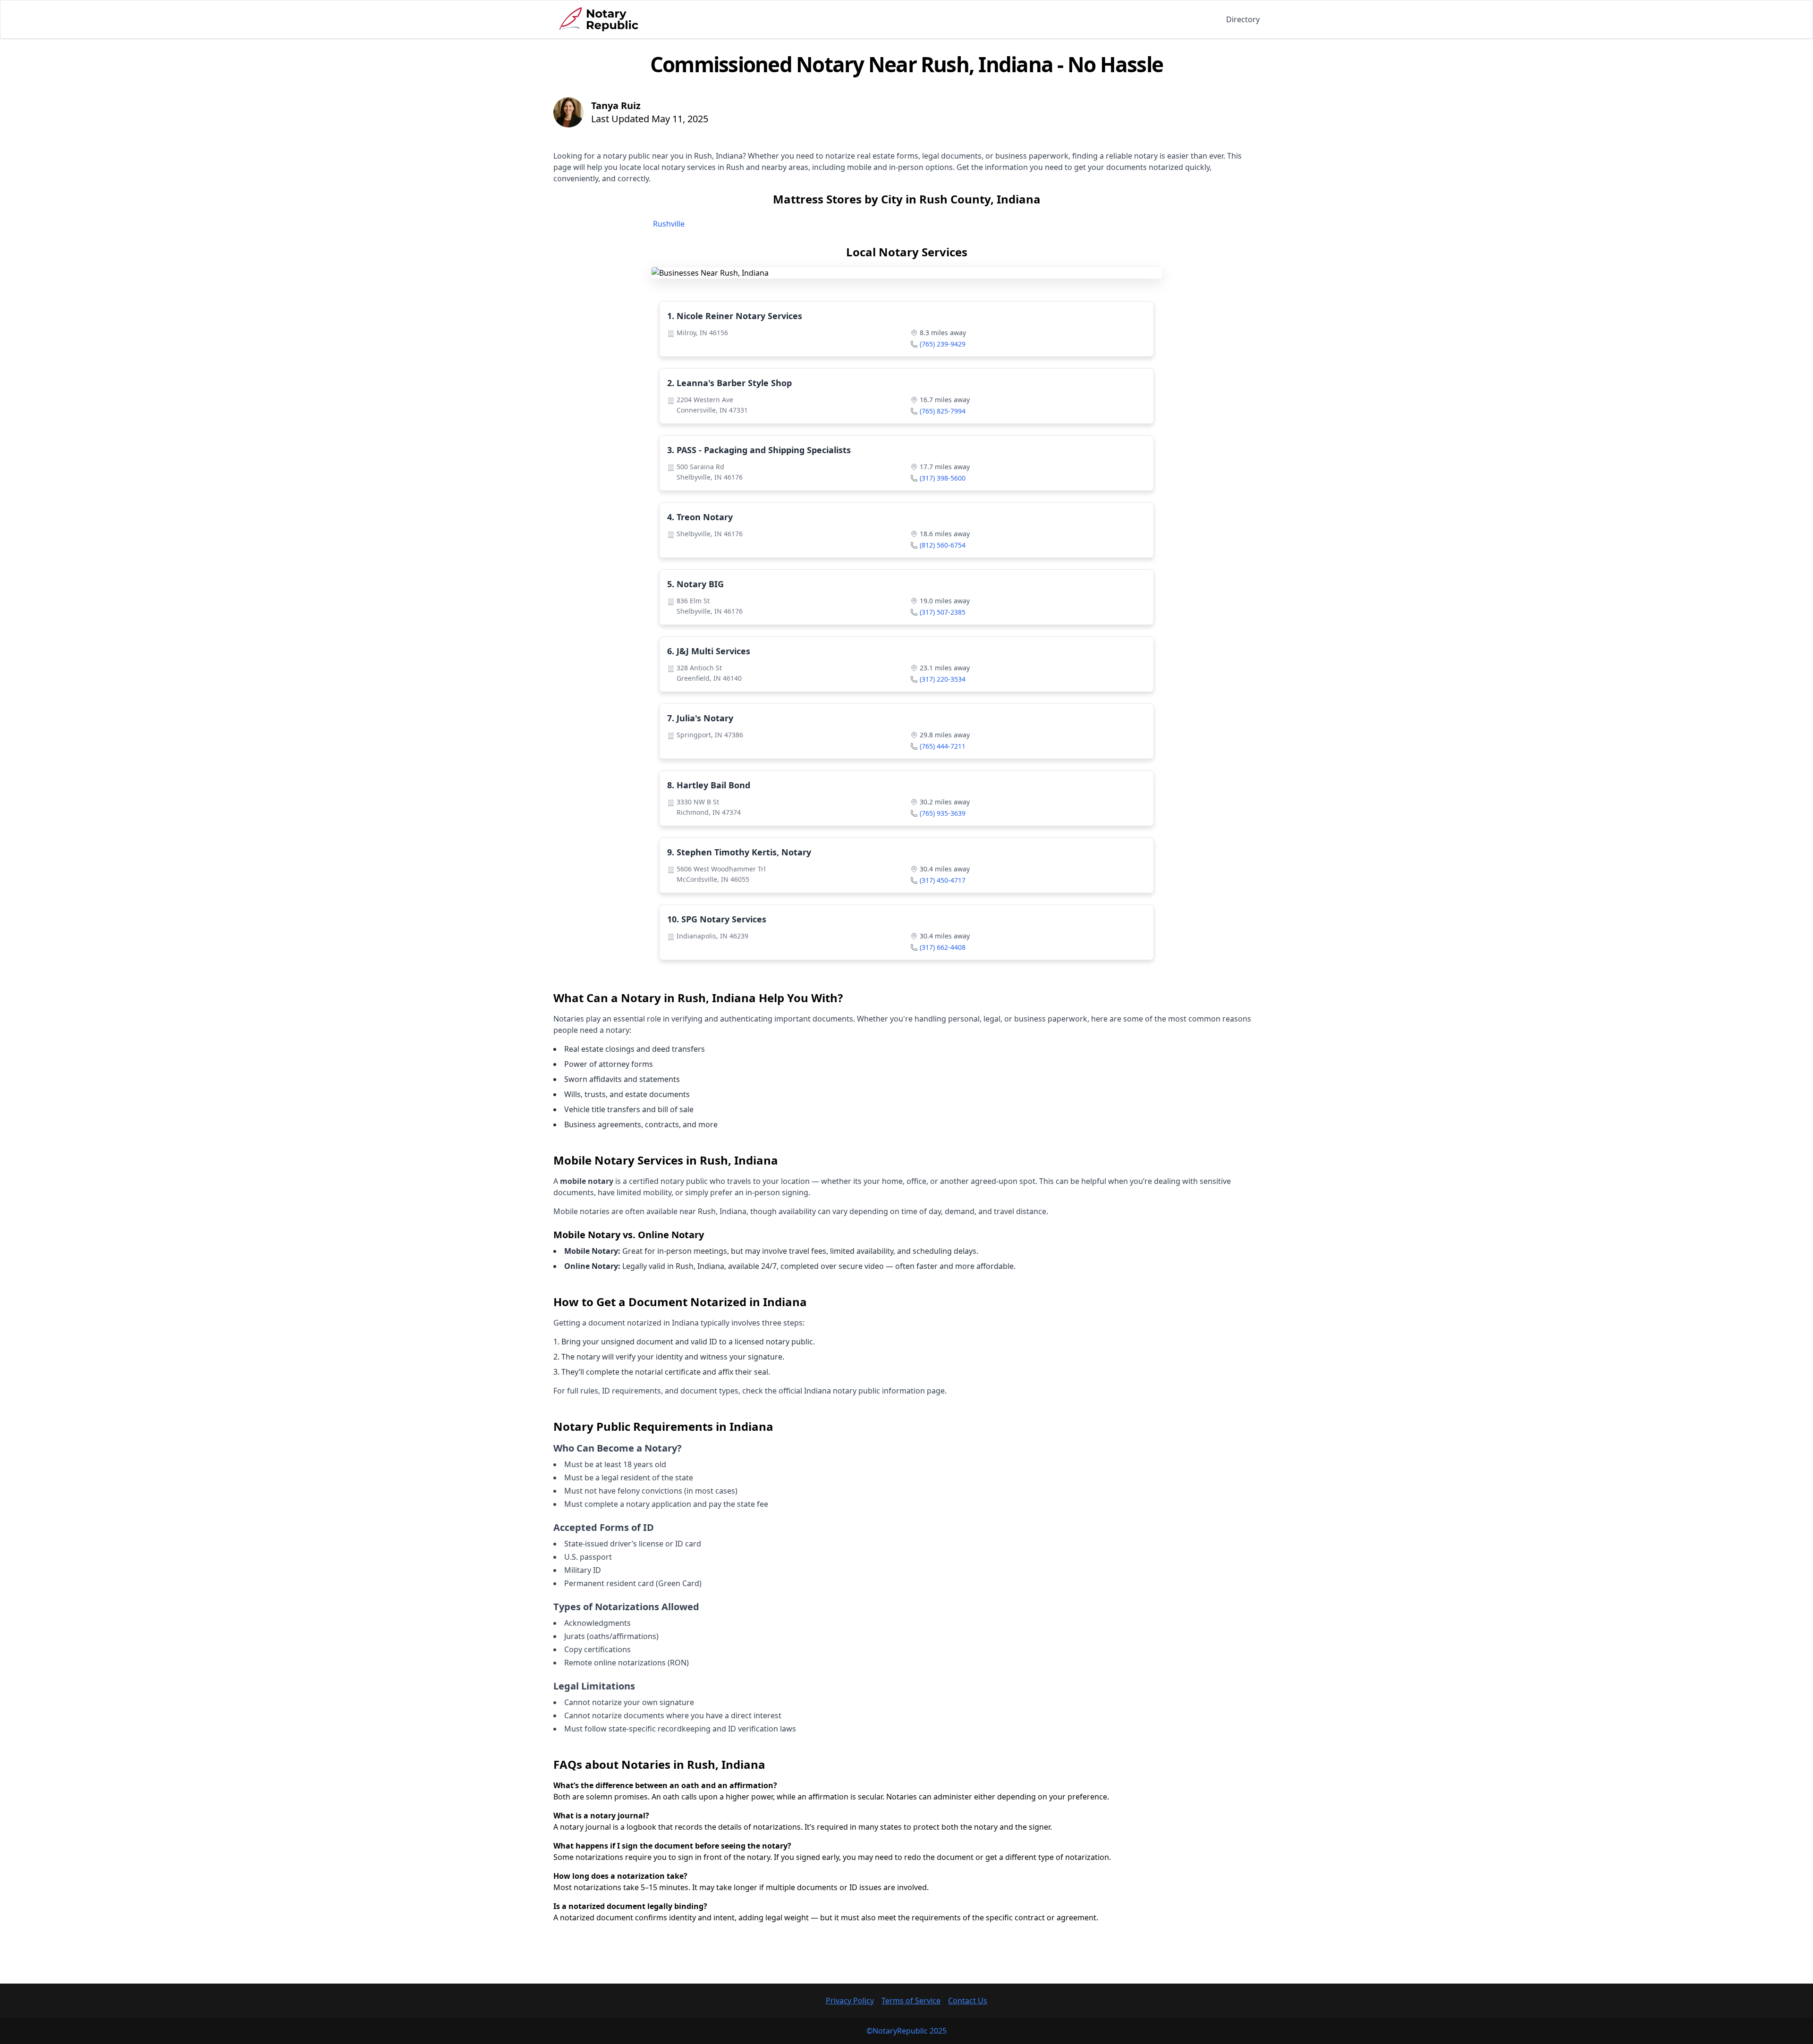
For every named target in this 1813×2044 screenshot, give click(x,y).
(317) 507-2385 (943, 612)
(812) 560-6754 (943, 545)
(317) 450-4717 (943, 880)
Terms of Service (911, 2001)
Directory (1243, 19)
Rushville (669, 224)
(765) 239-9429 (943, 344)
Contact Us (968, 2001)
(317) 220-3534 (943, 679)
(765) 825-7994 (943, 411)
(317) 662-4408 (943, 947)
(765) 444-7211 (943, 746)
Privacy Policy (850, 2001)
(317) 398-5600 (943, 478)
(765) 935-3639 (943, 813)
